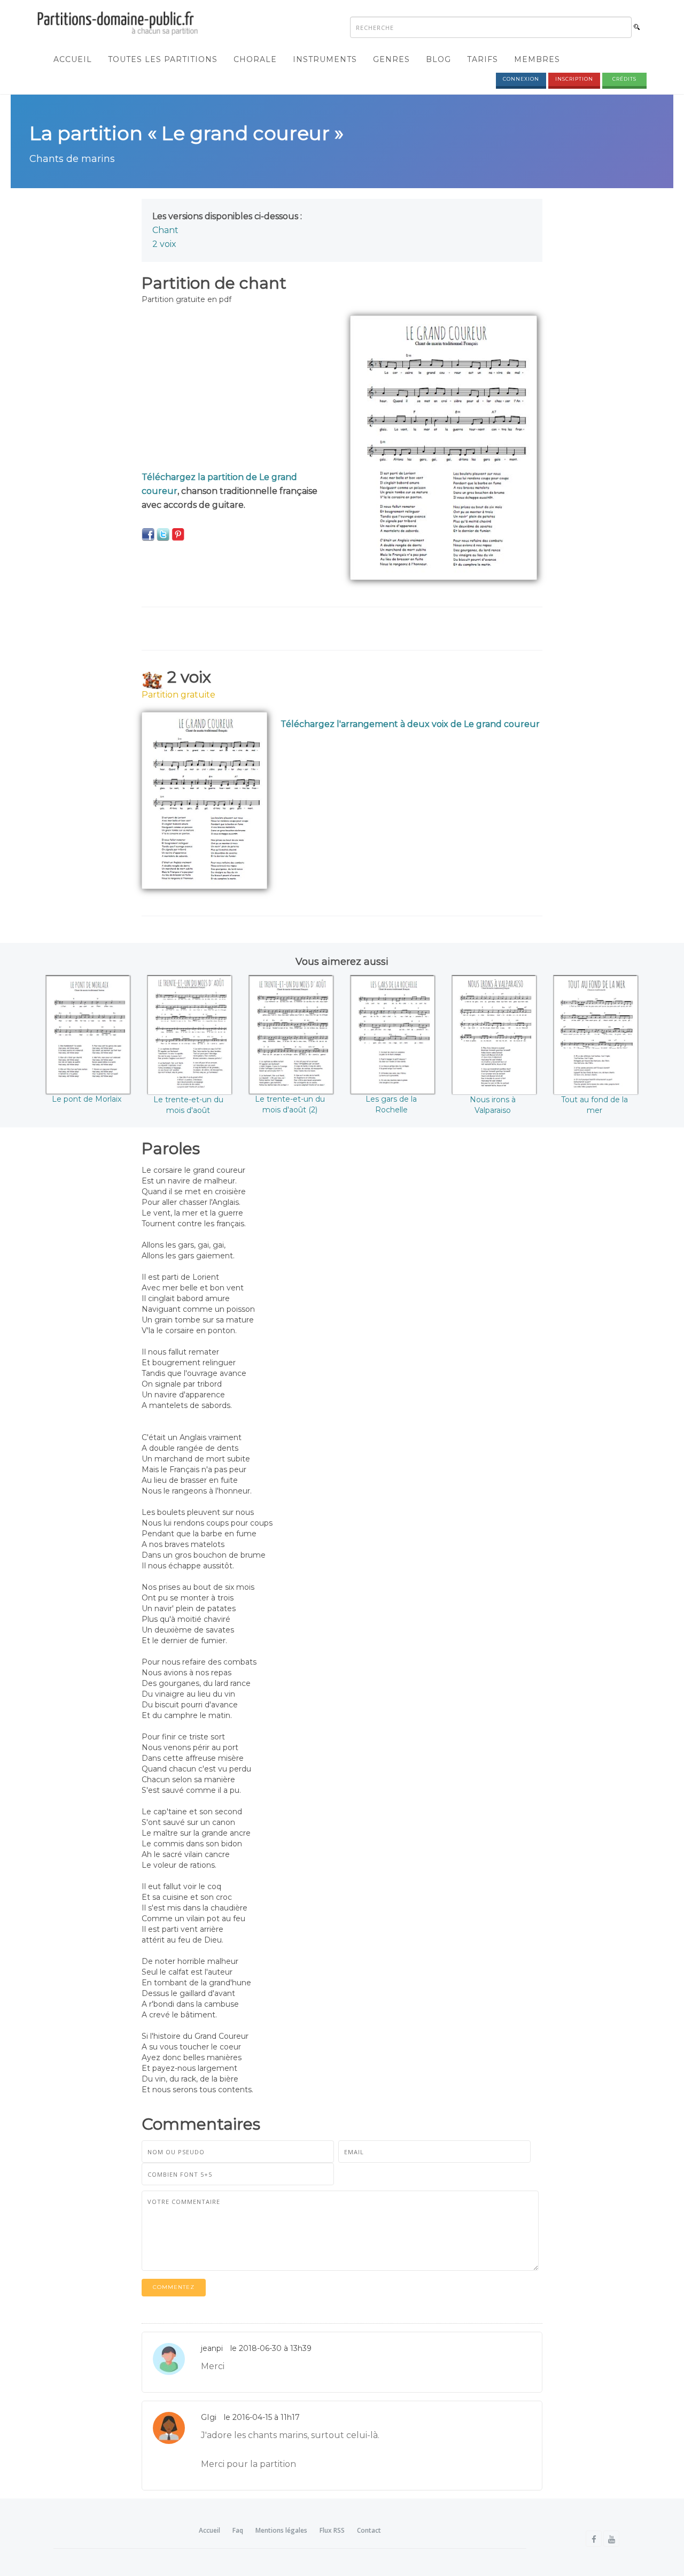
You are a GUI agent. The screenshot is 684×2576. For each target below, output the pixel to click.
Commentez (174, 2287)
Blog (438, 59)
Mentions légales (281, 2530)
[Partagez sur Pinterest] (178, 534)
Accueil (73, 59)
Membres (537, 59)
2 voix (164, 244)
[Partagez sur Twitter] (163, 534)
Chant (165, 230)
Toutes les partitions (163, 59)
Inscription (574, 79)
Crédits (624, 79)
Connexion (521, 79)
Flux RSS (332, 2530)
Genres (391, 59)
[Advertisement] (238, 390)
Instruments (325, 59)
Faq (238, 2530)
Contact (369, 2530)
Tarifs (483, 59)
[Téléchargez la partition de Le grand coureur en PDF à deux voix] (204, 800)
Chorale (255, 59)
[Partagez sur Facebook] (148, 534)
